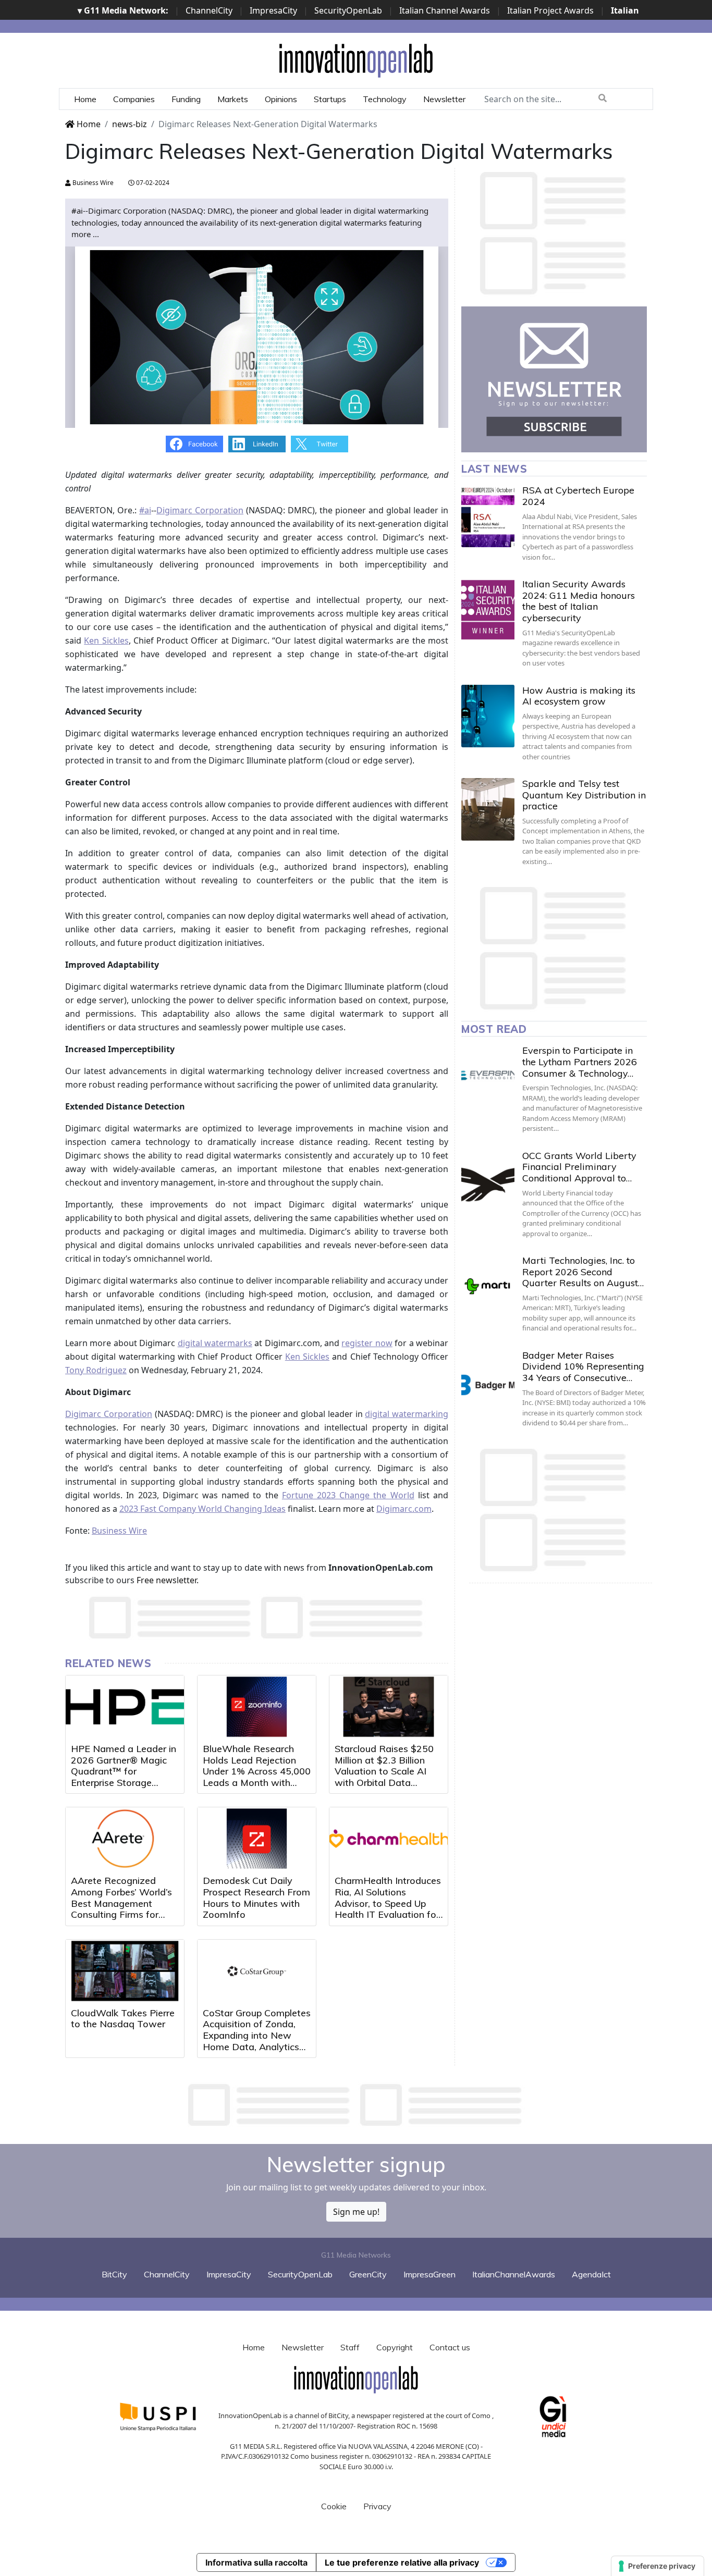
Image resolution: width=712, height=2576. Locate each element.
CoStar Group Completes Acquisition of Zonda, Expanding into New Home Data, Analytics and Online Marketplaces (257, 2035)
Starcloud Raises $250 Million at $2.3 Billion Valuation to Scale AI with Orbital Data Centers (384, 1771)
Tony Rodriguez (96, 1370)
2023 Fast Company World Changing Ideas (202, 1509)
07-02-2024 (152, 183)
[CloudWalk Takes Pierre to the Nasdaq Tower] (125, 1971)
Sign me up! (356, 2212)
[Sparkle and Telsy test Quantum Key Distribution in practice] (488, 809)
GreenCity (368, 2274)
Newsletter (444, 99)
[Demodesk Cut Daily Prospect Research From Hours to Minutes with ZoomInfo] (257, 1839)
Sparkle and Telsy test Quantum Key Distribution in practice (584, 795)
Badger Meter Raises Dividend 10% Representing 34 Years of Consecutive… (583, 1366)
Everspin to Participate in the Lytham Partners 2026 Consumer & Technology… (580, 1062)
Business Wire (92, 183)
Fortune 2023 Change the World (348, 1495)
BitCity (114, 2274)
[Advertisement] (356, 2105)
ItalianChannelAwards (514, 2274)
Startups (330, 99)
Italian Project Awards (550, 10)
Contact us (450, 2347)
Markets (233, 99)
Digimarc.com (404, 1509)
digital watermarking (407, 1414)
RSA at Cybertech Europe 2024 (578, 496)
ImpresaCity (273, 10)
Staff (350, 2347)
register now (367, 1343)
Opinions (281, 99)
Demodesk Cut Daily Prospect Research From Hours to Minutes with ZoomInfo (256, 1897)
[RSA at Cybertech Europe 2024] (488, 516)
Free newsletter (167, 1580)
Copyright (395, 2347)
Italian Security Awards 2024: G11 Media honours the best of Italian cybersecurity (579, 601)
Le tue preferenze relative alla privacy (402, 2562)
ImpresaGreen (429, 2274)
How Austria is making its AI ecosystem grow (579, 696)
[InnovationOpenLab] (356, 60)
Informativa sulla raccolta (256, 2562)
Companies (134, 99)
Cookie (334, 2506)
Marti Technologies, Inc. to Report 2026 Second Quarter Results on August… (583, 1272)
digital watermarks (215, 1343)
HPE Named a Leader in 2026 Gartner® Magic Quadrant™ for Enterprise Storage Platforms (124, 1771)
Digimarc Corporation (200, 510)
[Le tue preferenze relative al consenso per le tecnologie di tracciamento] (658, 2566)
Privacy (377, 2506)
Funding (186, 99)
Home (85, 99)
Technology (385, 99)
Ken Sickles (106, 640)
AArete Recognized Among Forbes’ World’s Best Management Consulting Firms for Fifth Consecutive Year (121, 1903)
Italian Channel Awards (445, 10)
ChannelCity (209, 10)
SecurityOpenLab (348, 10)
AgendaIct (591, 2274)
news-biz (130, 124)
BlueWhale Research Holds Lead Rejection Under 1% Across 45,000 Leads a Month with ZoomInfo (257, 1771)
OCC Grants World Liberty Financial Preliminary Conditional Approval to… (579, 1167)
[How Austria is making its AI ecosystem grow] (488, 716)
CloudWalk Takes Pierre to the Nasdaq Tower (123, 2019)
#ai (145, 510)
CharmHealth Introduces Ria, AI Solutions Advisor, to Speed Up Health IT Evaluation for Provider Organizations (388, 1903)
